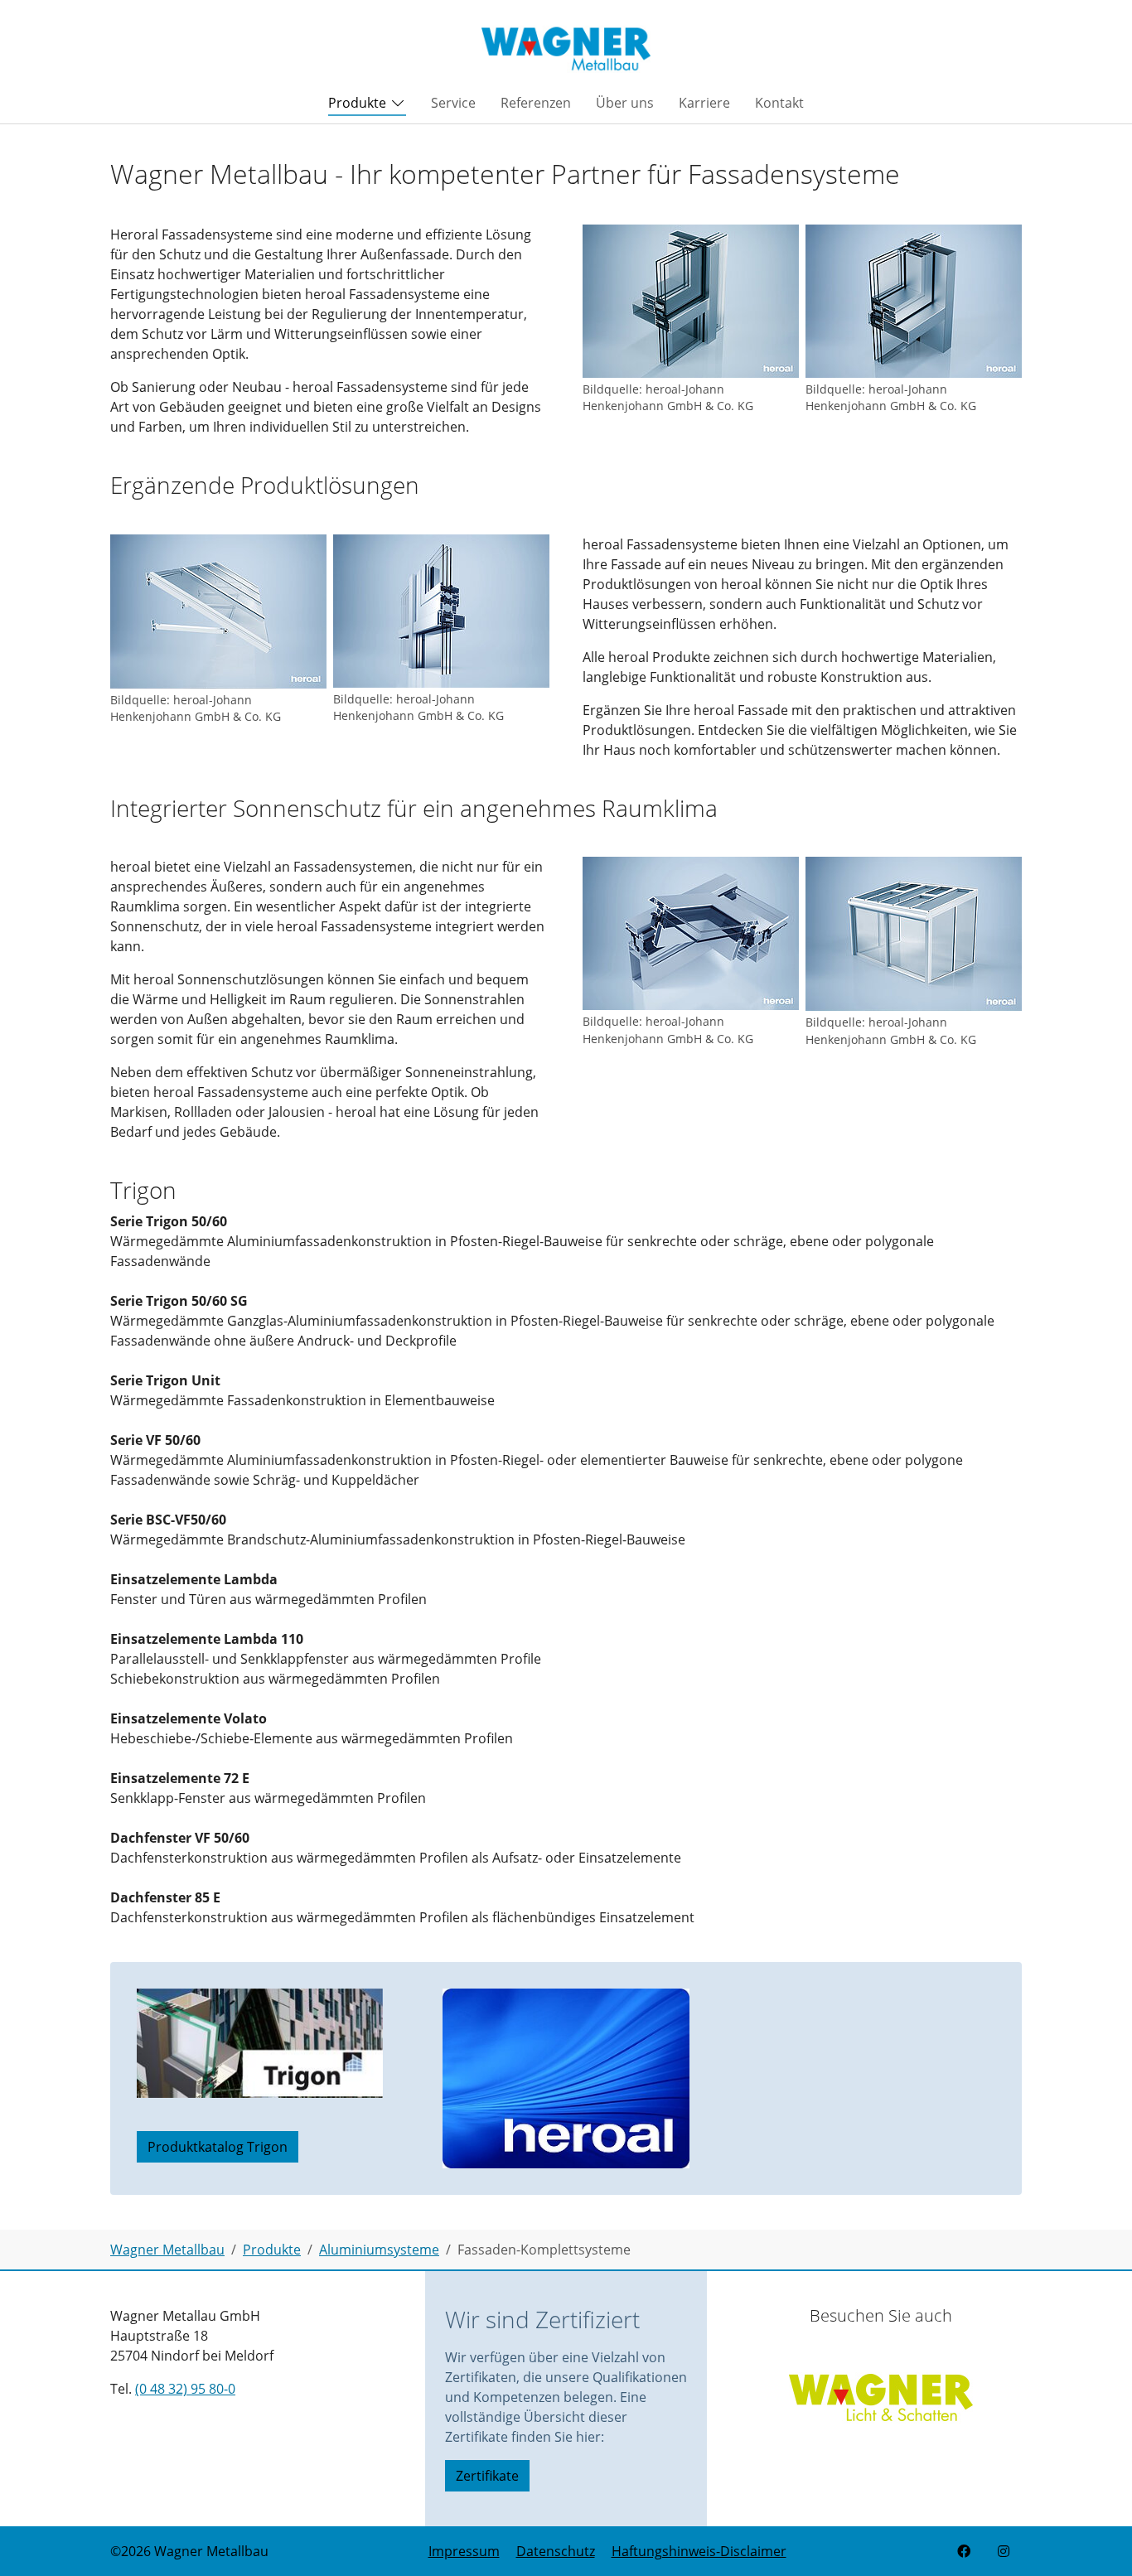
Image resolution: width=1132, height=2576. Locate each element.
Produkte (357, 103)
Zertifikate (487, 2476)
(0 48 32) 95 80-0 (185, 2389)
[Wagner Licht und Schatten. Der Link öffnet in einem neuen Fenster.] (881, 2391)
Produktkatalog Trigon (218, 2147)
